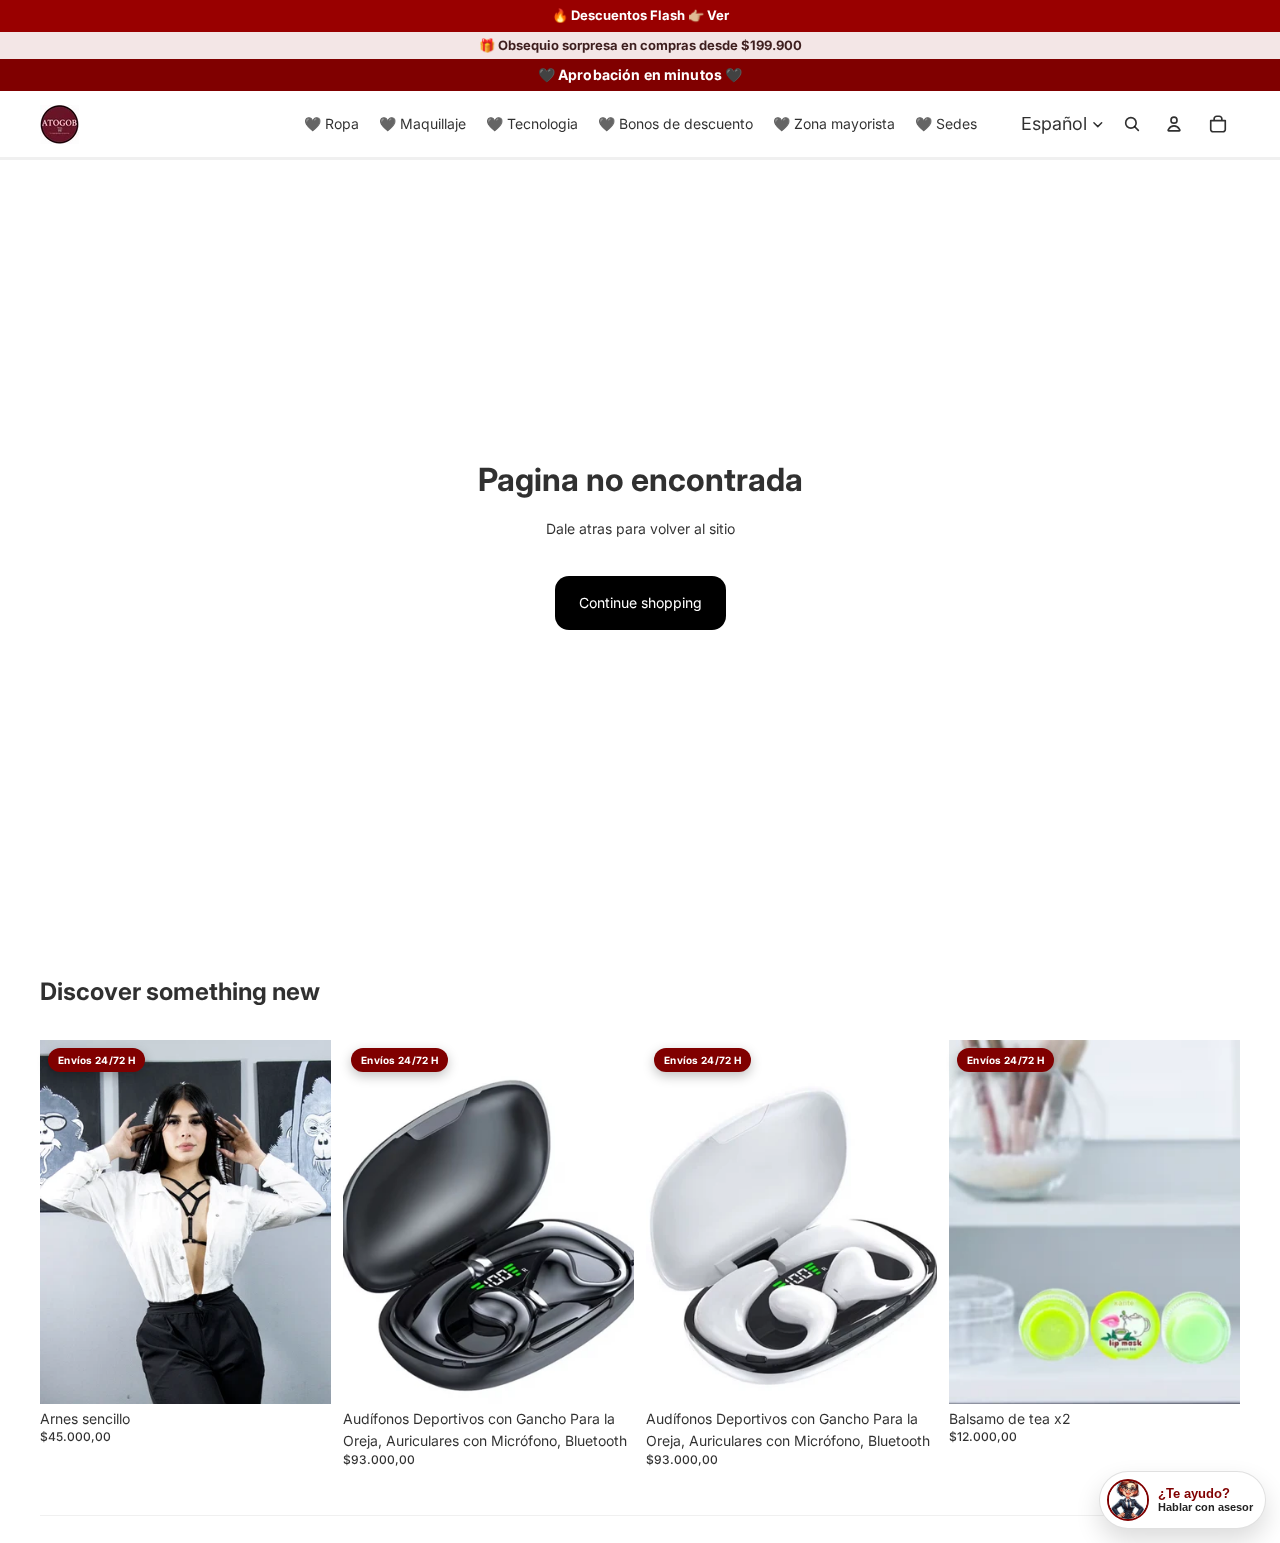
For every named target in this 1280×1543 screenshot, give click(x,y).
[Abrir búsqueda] (1132, 124)
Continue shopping (640, 602)
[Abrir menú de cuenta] (1174, 124)
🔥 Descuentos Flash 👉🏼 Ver (640, 15)
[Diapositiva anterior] (373, 1222)
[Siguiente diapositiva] (604, 1222)
